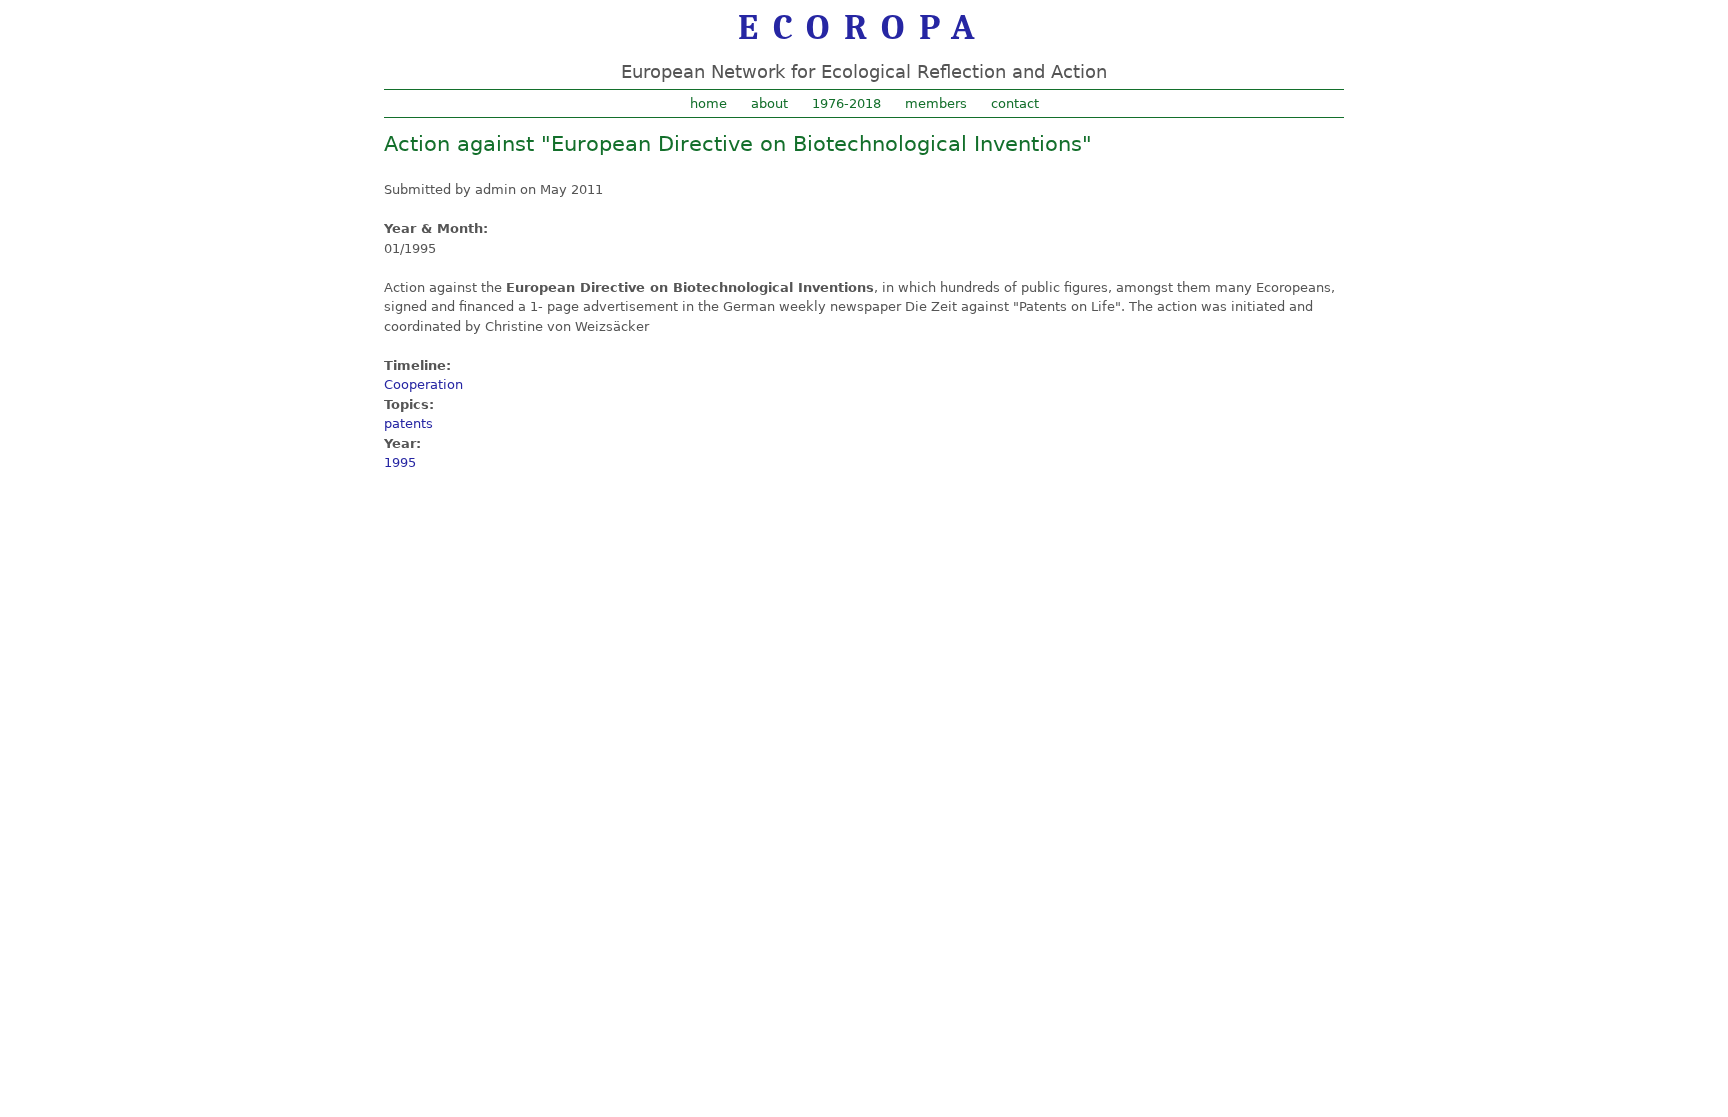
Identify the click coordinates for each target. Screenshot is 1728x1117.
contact (1015, 103)
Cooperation (423, 384)
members (936, 103)
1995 (400, 462)
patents (408, 423)
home (708, 103)
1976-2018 (846, 103)
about (769, 103)
